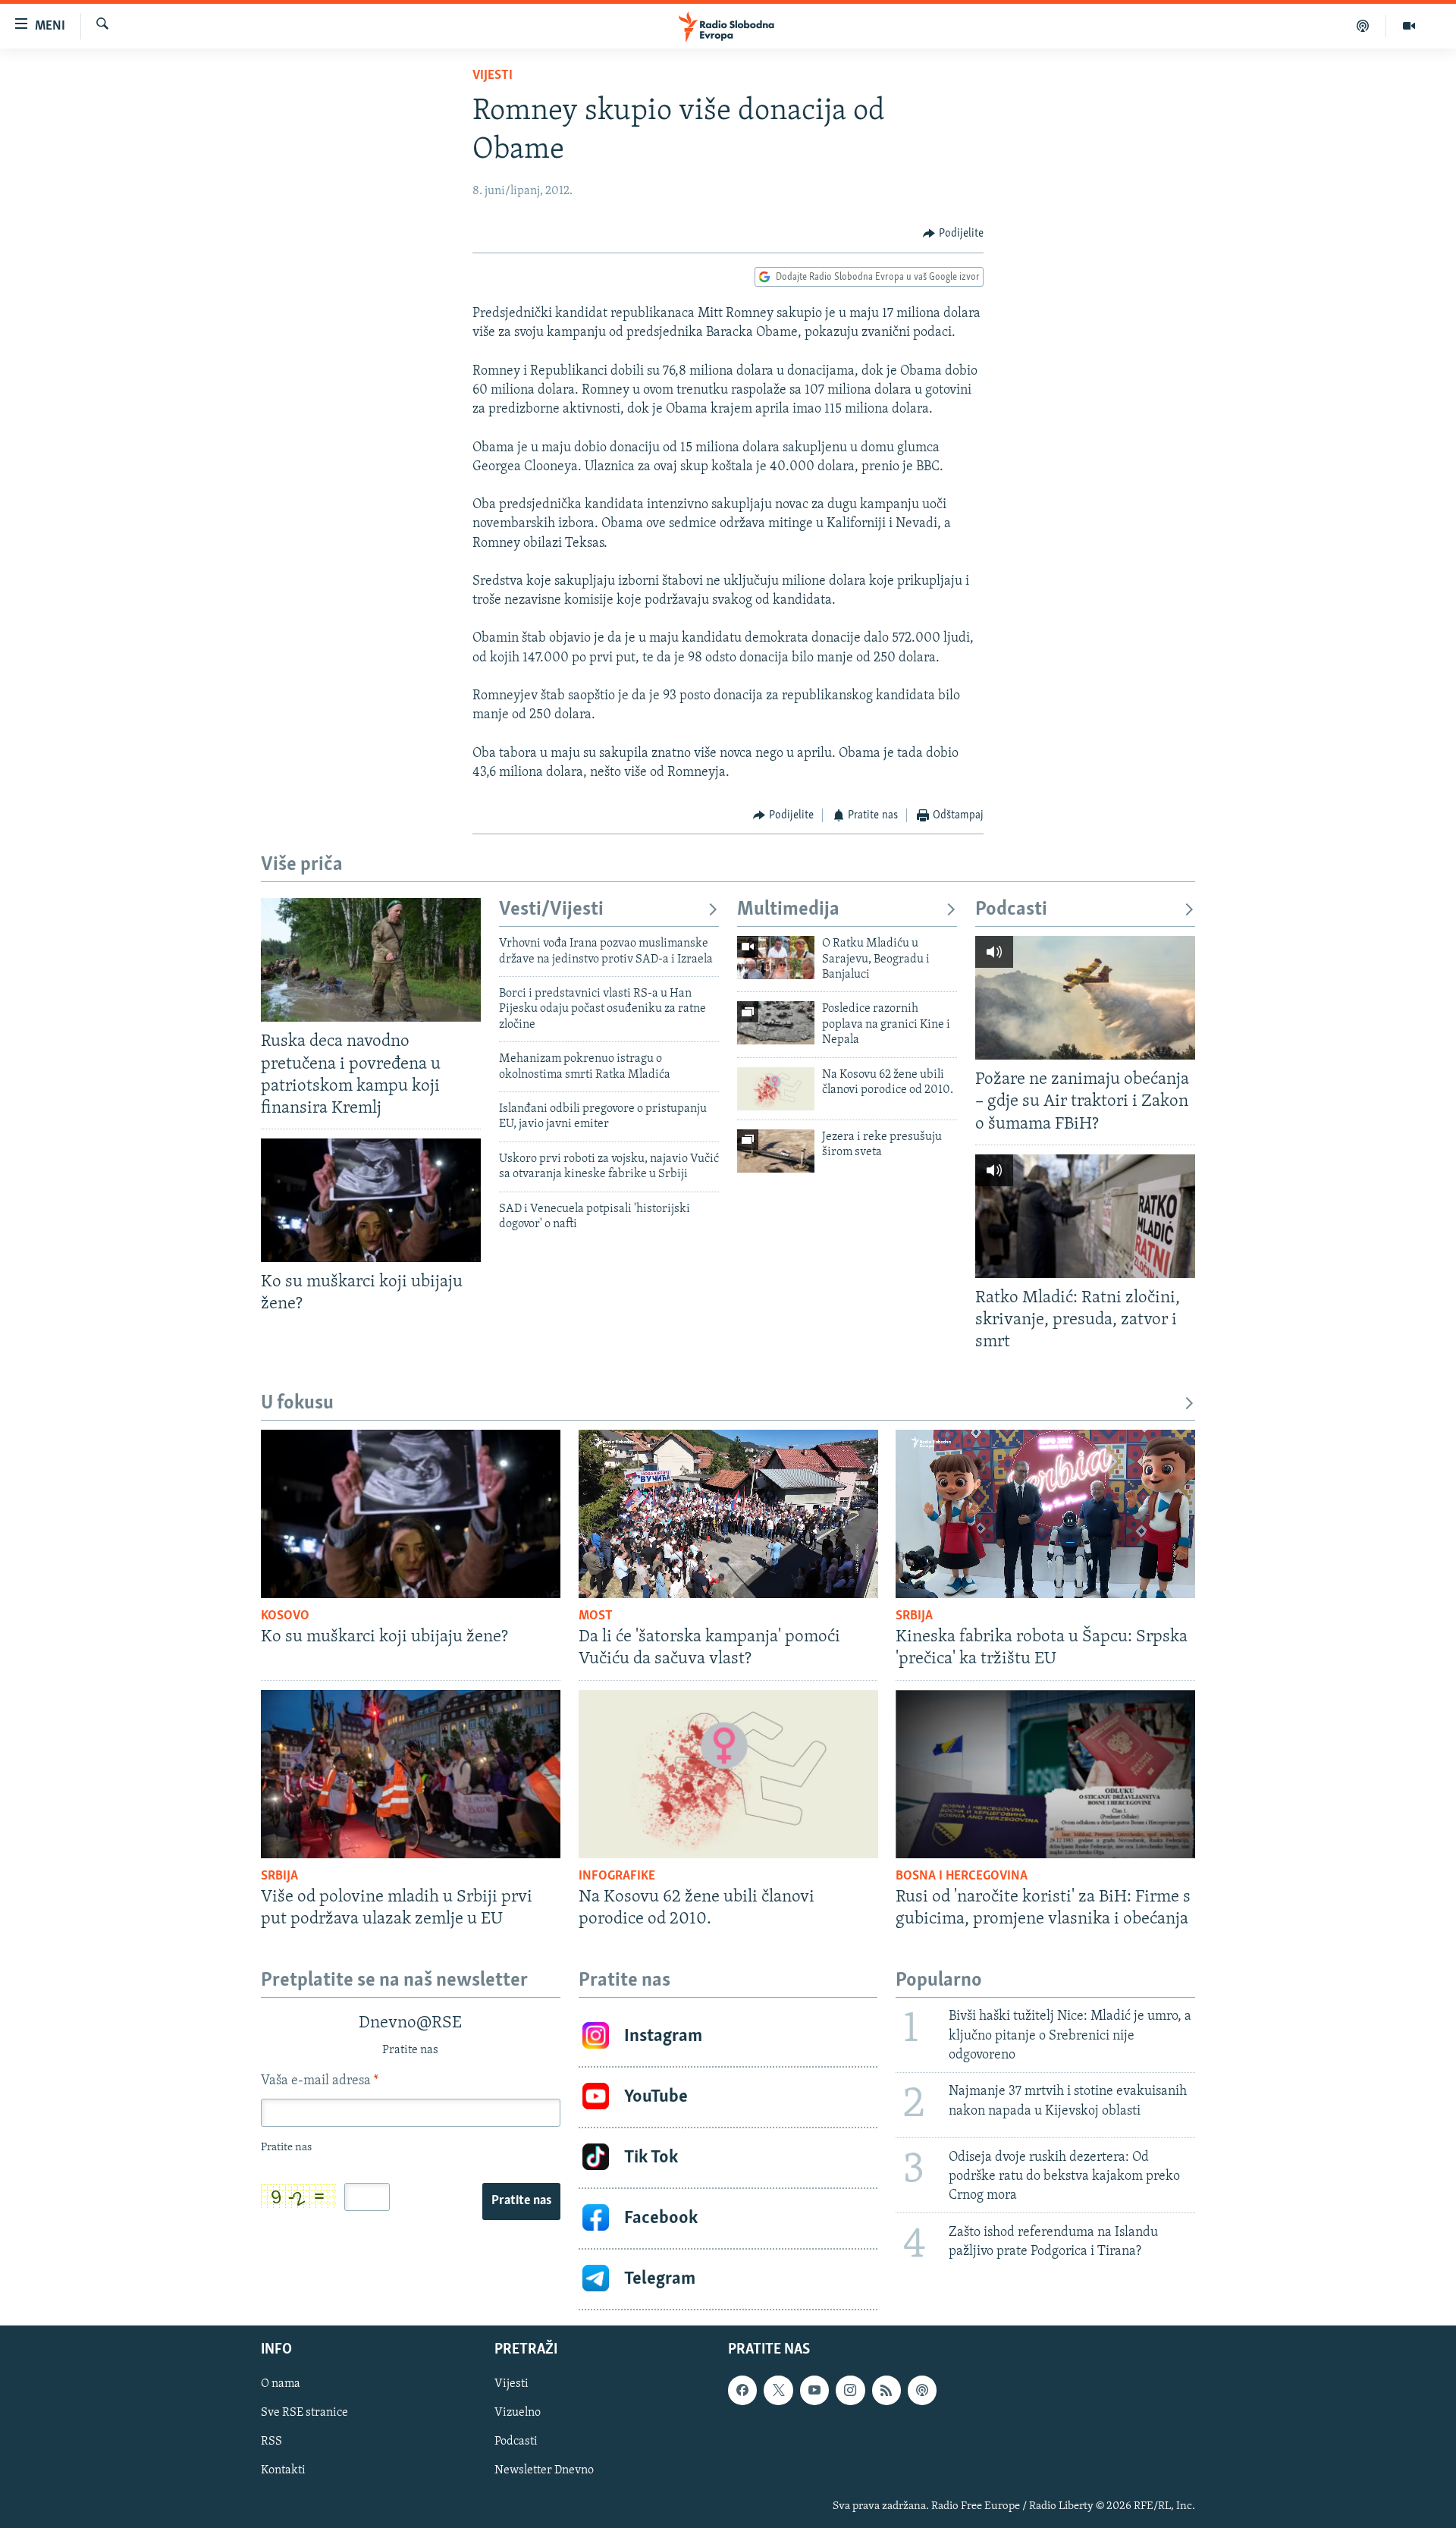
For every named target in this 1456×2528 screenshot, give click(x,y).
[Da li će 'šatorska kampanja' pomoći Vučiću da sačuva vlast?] (728, 1514)
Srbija (914, 1616)
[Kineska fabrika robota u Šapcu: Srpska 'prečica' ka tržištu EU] (1045, 1514)
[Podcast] (1363, 26)
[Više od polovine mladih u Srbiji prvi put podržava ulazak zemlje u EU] (411, 1774)
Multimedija (788, 910)
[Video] (1409, 26)
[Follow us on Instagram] (850, 2390)
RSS (271, 2442)
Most (596, 1616)
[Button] (953, 234)
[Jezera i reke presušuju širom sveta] (776, 1151)
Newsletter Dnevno (544, 2470)
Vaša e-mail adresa (320, 2081)
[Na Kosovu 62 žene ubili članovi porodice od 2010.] (776, 1089)
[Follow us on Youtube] (814, 2390)
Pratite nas (521, 2201)
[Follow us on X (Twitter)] (778, 2390)
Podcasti (1011, 910)
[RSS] (886, 2390)
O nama (281, 2384)
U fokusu (297, 1404)
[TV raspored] (922, 2390)
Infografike (617, 1876)
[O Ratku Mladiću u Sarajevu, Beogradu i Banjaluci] (776, 958)
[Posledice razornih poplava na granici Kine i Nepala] (776, 1023)
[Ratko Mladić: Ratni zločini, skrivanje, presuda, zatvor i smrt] (1085, 1216)
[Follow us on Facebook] (742, 2390)
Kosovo (285, 1616)
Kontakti (283, 2470)
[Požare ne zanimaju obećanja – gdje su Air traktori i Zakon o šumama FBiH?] (1085, 998)
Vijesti (493, 76)
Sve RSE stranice (304, 2413)
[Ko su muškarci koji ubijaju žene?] (371, 1200)
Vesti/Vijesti (551, 910)
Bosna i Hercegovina (962, 1876)
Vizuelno (518, 2413)
